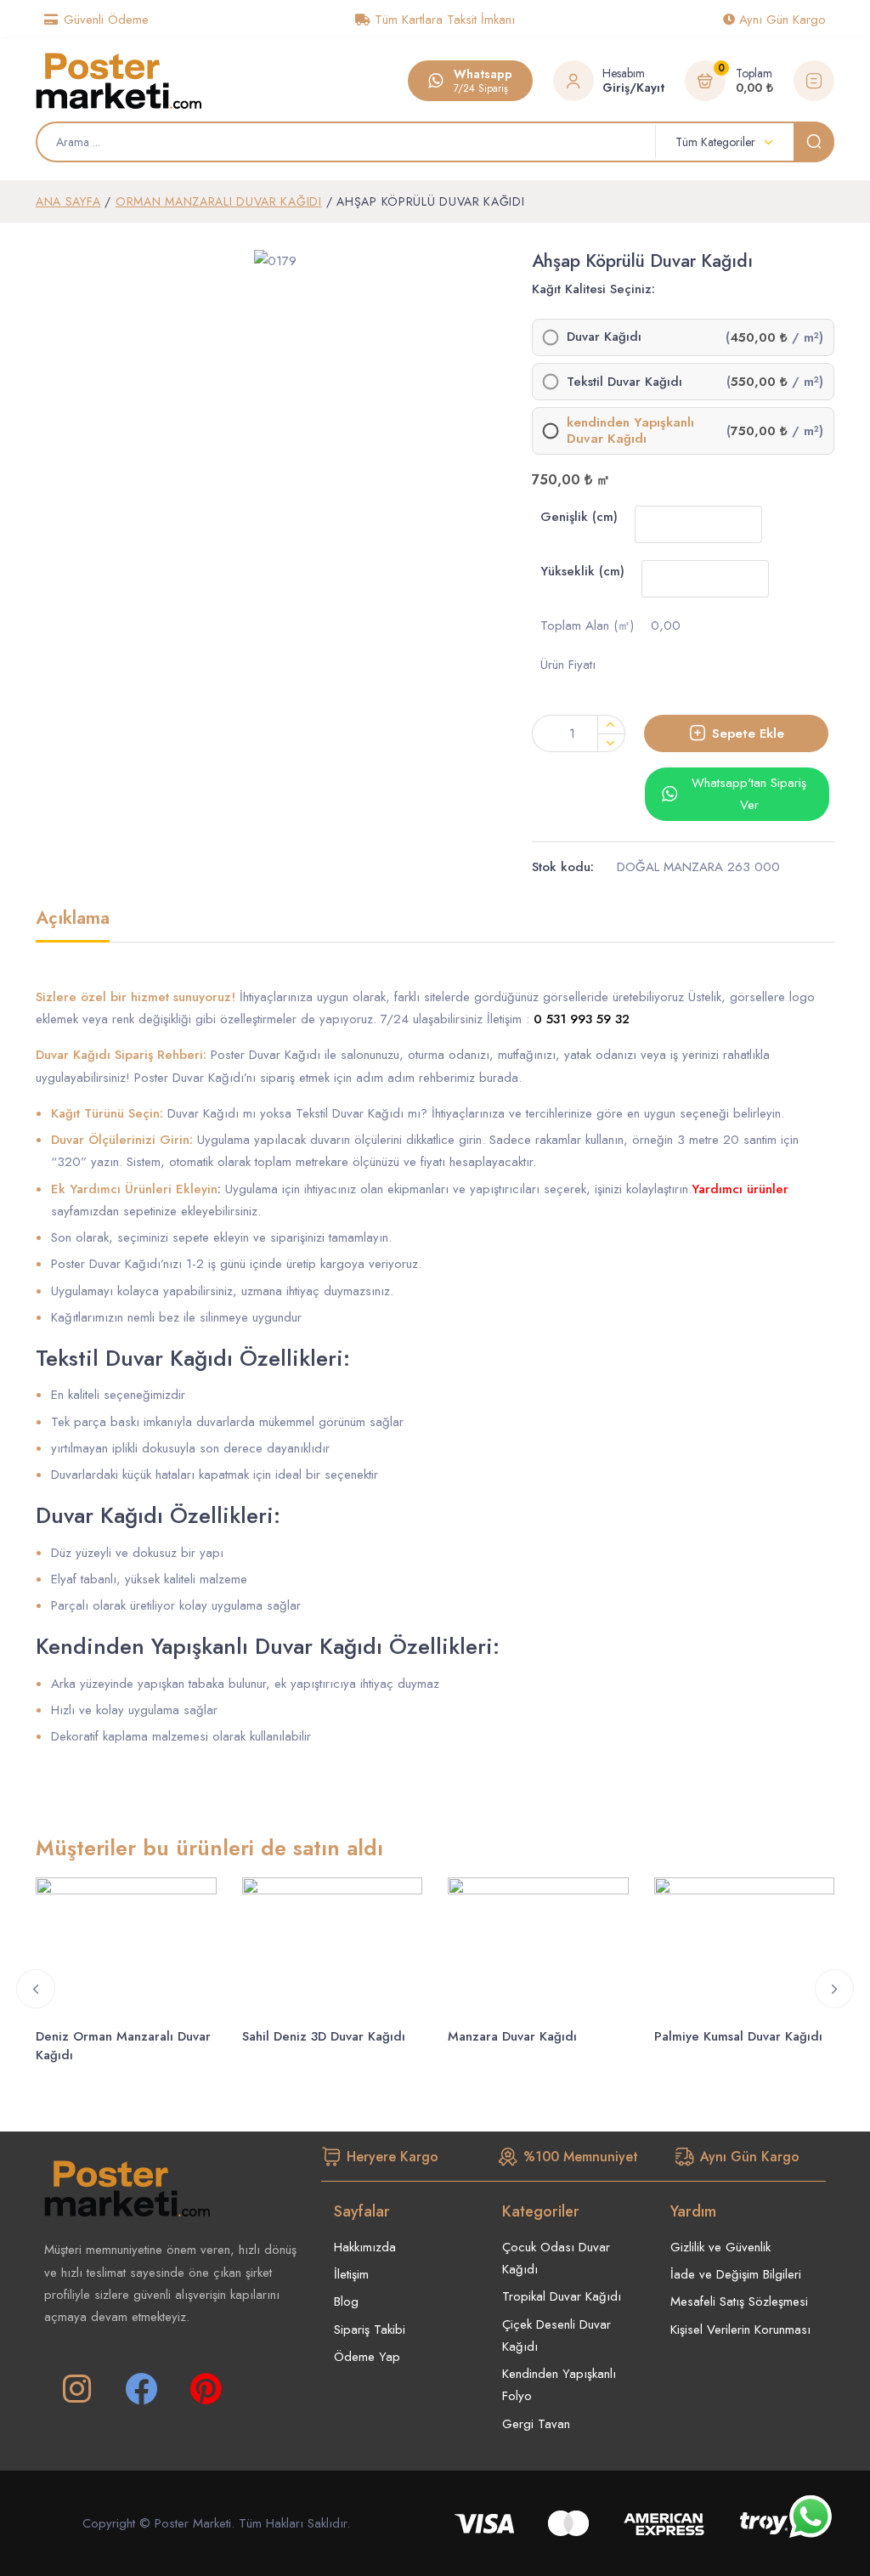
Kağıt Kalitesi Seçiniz (592, 289)
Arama (814, 142)
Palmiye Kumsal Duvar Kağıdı (738, 2036)
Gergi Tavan (536, 2424)
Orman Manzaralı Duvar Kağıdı (219, 201)
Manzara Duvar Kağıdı (512, 2036)
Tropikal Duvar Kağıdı (562, 2296)
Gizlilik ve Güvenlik (720, 2247)
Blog (346, 2301)
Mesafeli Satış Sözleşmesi (739, 2301)
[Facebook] (141, 2389)
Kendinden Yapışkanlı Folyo (559, 2385)
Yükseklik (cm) (582, 571)
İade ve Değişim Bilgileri (736, 2274)
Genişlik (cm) (579, 517)
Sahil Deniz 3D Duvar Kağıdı (324, 2036)
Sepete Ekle (748, 733)
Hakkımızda (365, 2247)
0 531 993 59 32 (582, 1019)
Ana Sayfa (68, 201)
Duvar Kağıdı (604, 337)
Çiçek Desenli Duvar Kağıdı (556, 2335)
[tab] (73, 925)
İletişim (351, 2274)
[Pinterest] (206, 2389)
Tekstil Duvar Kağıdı (624, 382)
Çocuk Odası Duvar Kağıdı (556, 2258)
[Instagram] (76, 2389)
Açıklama (73, 919)
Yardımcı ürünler (740, 1189)
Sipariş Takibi (370, 2330)
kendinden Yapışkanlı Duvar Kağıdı (630, 431)
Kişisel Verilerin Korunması (740, 2330)
